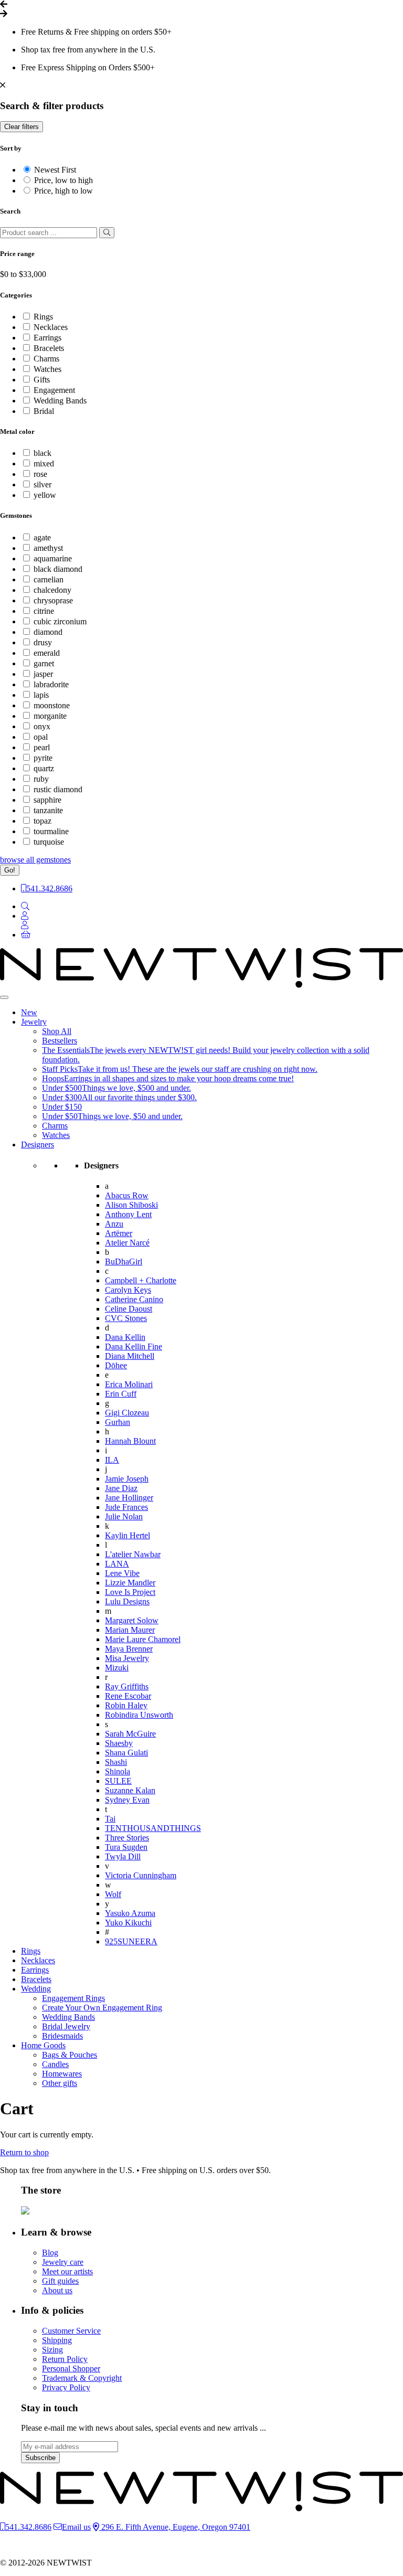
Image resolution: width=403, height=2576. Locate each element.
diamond (48, 632)
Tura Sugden (126, 1847)
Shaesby (119, 1743)
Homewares (62, 2074)
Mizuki (117, 1668)
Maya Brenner (129, 1649)
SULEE (118, 1781)
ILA (112, 1460)
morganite (50, 716)
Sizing (52, 2350)
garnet (44, 663)
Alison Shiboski (131, 1205)
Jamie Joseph (127, 1479)
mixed (44, 464)
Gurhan (118, 1422)
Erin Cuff (121, 1394)
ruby (41, 779)
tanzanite (48, 810)
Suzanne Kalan (130, 1790)
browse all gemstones (35, 860)
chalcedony (52, 590)
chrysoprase (53, 600)
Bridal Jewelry (66, 2026)
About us (57, 2290)
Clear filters (22, 127)
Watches (47, 369)
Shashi (116, 1762)
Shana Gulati (126, 1753)
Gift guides (60, 2281)
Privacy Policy (66, 2387)
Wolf (113, 1894)
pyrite (43, 758)
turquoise (49, 842)
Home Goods (43, 2045)
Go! (10, 870)
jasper (43, 674)
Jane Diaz (121, 1488)
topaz (43, 821)
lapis (41, 695)
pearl (42, 747)
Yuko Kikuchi (128, 1923)
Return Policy (65, 2359)
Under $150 (62, 1107)
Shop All (57, 1031)
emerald (47, 653)
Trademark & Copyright (82, 2378)
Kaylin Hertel (128, 1535)
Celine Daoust (129, 1309)
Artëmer (119, 1233)
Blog (50, 2253)
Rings (43, 317)
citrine (44, 611)
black (43, 453)
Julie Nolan (124, 1516)
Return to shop (24, 2152)
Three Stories (127, 1838)
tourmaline (51, 831)
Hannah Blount (130, 1441)
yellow (45, 495)
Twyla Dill (123, 1856)
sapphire (47, 800)
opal (41, 737)
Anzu (114, 1224)
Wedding (36, 1989)
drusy (43, 642)
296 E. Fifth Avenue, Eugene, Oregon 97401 (175, 2527)
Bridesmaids (62, 2036)
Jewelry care (63, 2262)
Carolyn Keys (128, 1290)
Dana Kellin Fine (134, 1346)
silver (43, 485)
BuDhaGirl (124, 1262)
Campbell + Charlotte (141, 1280)
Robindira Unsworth (139, 1715)
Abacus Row (127, 1195)
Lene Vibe (122, 1573)
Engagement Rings (73, 1998)
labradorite (51, 684)
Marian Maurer (130, 1630)
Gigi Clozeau (127, 1413)
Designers (38, 1145)
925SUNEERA (131, 1941)
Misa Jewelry (127, 1658)
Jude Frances (126, 1507)
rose (40, 474)
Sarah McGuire (130, 1734)
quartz (44, 768)
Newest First (55, 170)
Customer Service (71, 2331)
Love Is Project (130, 1592)
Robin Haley (126, 1705)
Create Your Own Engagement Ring (102, 2008)
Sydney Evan (127, 1800)
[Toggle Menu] (4, 997)
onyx (42, 726)
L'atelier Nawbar (133, 1554)
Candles (55, 2064)
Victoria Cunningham (141, 1875)
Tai (110, 1819)
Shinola (118, 1771)
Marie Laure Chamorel (143, 1639)
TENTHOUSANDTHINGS (153, 1828)
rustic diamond (58, 789)
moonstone (52, 705)
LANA (117, 1564)
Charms (46, 359)
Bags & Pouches (70, 2055)
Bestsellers (60, 1041)
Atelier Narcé (127, 1243)
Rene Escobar (128, 1696)
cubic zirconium (60, 621)
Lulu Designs (127, 1601)
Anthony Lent (128, 1214)
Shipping (57, 2340)
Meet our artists (67, 2271)
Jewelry (34, 1022)
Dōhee (116, 1365)
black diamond (58, 569)
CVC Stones (126, 1318)
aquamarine (53, 558)
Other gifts (60, 2083)
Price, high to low (63, 191)
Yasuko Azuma (130, 1913)
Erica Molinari (129, 1384)
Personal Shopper (71, 2369)
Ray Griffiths (127, 1686)
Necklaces (51, 327)
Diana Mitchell (130, 1356)
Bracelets (49, 348)
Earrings (47, 338)
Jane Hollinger (129, 1498)
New (29, 1012)
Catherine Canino (134, 1299)
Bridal (44, 411)
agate (42, 537)
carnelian (49, 579)
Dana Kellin (125, 1337)
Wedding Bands (60, 401)
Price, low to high (63, 180)
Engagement (54, 390)
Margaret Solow (132, 1620)
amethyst (48, 548)
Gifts (42, 380)
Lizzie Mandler (130, 1583)
